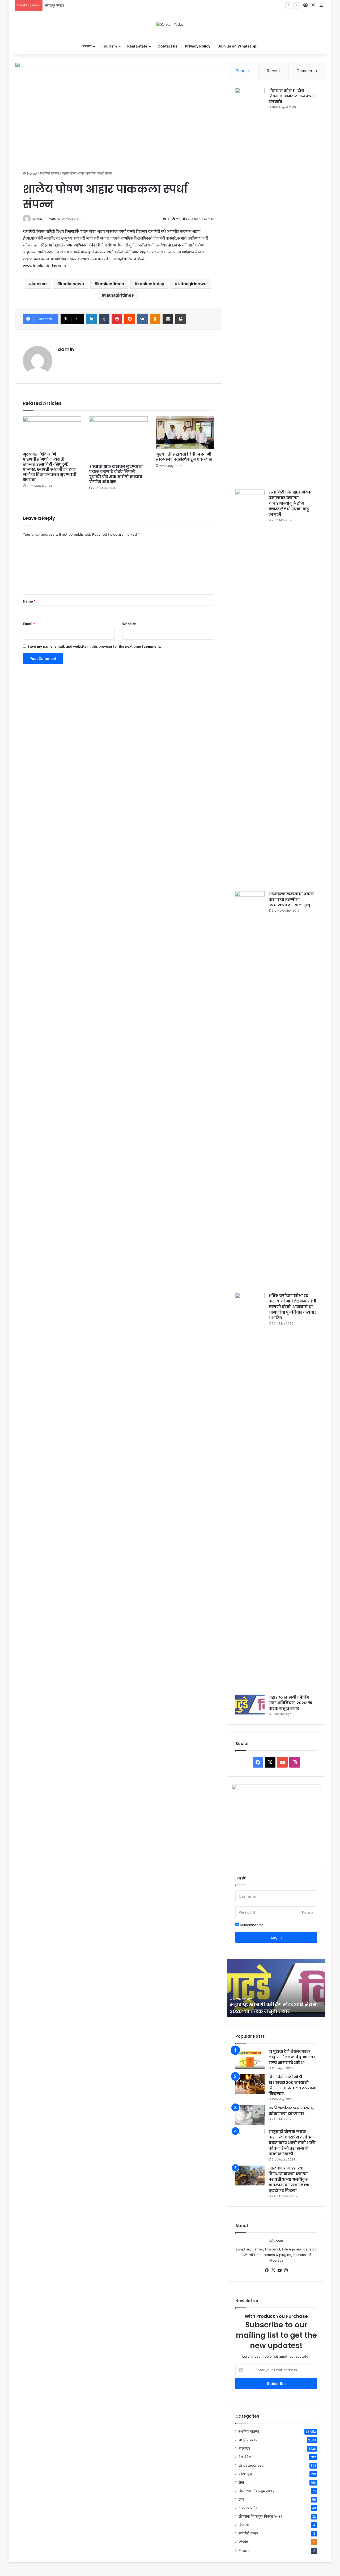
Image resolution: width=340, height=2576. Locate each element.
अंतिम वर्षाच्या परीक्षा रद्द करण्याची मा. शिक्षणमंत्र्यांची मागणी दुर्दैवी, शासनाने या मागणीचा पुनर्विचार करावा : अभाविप (292, 1307)
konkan (39, 284)
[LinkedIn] (91, 319)
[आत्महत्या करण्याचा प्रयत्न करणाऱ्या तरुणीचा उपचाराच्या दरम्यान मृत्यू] (250, 1090)
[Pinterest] (117, 319)
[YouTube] (279, 2270)
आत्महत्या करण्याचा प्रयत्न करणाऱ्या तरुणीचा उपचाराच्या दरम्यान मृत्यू (291, 899)
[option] (276, 1988)
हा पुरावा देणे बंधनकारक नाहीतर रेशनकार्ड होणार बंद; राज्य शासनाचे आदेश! (293, 2057)
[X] (273, 2270)
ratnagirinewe (192, 284)
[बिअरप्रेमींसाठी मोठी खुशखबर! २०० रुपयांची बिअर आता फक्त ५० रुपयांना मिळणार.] (250, 2084)
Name (29, 601)
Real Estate (137, 46)
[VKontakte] (142, 319)
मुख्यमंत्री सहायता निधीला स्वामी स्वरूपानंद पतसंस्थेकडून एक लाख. (185, 457)
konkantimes (111, 284)
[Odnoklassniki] (155, 319)
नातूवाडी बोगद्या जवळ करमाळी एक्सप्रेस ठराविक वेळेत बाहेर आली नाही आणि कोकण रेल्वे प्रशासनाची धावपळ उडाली (292, 2143)
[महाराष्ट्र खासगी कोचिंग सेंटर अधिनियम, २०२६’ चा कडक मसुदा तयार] (250, 1705)
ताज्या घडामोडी (248, 2508)
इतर (241, 2499)
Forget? (308, 1912)
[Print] (181, 319)
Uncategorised (251, 2465)
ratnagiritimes (119, 295)
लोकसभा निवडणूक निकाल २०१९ (260, 2516)
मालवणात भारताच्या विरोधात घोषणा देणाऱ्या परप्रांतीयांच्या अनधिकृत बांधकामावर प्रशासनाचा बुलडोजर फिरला (289, 2179)
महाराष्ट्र (244, 2448)
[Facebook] (267, 2270)
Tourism (109, 46)
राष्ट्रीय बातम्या (248, 2440)
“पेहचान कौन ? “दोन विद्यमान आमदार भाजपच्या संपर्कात (291, 96)
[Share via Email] (168, 319)
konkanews (72, 284)
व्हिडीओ (244, 2525)
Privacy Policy (198, 46)
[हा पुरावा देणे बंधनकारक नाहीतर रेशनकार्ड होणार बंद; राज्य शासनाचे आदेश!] (250, 2059)
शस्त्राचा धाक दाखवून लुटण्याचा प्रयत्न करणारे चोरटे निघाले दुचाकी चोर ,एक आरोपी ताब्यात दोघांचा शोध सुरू (116, 474)
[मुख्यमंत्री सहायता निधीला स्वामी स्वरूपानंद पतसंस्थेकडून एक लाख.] (185, 433)
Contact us (167, 46)
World (243, 2542)
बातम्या (87, 46)
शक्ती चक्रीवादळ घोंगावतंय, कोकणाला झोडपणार (292, 2111)
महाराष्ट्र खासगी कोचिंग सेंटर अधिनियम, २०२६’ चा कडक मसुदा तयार (290, 1703)
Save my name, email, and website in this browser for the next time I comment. (94, 646)
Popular (243, 71)
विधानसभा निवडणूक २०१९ (256, 2491)
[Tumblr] (104, 319)
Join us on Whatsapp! (238, 46)
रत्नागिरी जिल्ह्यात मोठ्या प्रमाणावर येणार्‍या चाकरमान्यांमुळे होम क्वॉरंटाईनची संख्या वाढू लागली (290, 503)
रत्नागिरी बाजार (248, 2533)
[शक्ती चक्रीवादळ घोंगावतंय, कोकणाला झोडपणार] (250, 2115)
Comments (307, 71)
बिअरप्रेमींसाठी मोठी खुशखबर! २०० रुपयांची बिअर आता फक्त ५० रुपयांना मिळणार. (293, 2085)
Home (31, 173)
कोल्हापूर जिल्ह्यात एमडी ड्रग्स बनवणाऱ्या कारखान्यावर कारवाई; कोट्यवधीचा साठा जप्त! (98, 5)
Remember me (251, 1925)
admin (37, 219)
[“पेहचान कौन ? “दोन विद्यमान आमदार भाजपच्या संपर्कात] (250, 287)
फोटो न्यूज (245, 2474)
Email (29, 624)
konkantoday (151, 284)
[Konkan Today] (170, 24)
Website (129, 624)
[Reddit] (130, 319)
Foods (244, 2550)
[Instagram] (286, 2270)
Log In (276, 1937)
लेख (241, 2482)
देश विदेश (245, 2457)
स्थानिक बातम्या (49, 173)
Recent (273, 71)
